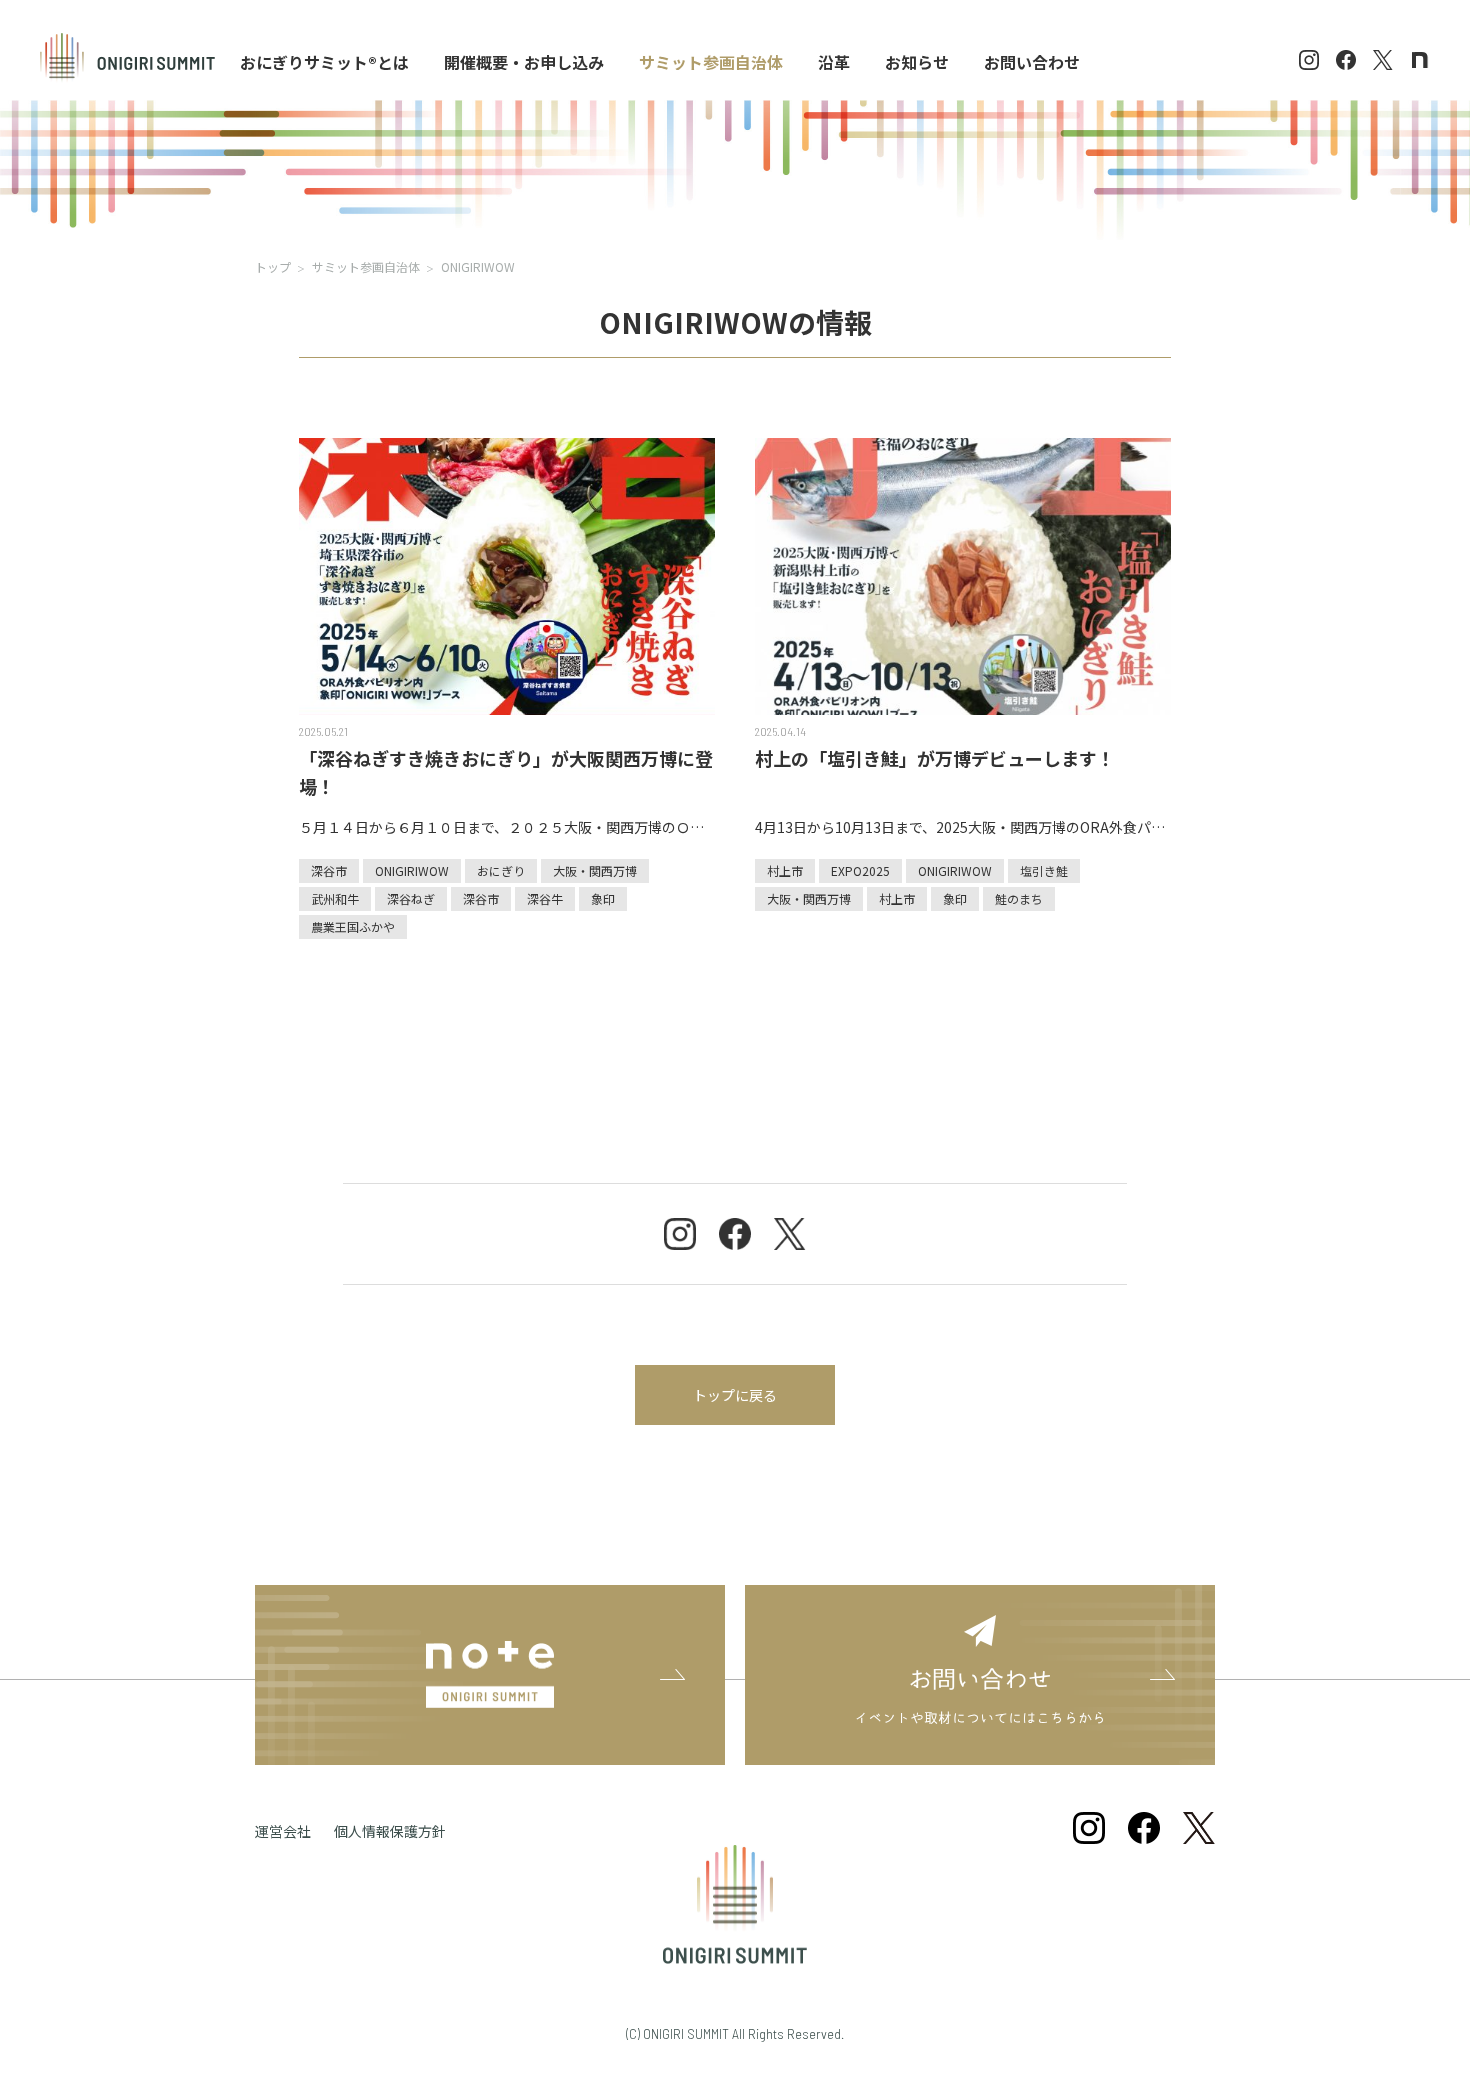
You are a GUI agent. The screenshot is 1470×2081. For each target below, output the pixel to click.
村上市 (785, 870)
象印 (603, 898)
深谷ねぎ (411, 898)
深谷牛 (545, 898)
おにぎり (501, 870)
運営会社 (283, 1831)
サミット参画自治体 (366, 266)
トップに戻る (735, 1395)
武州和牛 (335, 898)
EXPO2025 (860, 870)
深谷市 (329, 870)
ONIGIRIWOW (412, 870)
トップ (273, 266)
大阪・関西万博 (595, 870)
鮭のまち (1019, 898)
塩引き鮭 (1044, 870)
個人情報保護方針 (390, 1831)
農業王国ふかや (353, 926)
